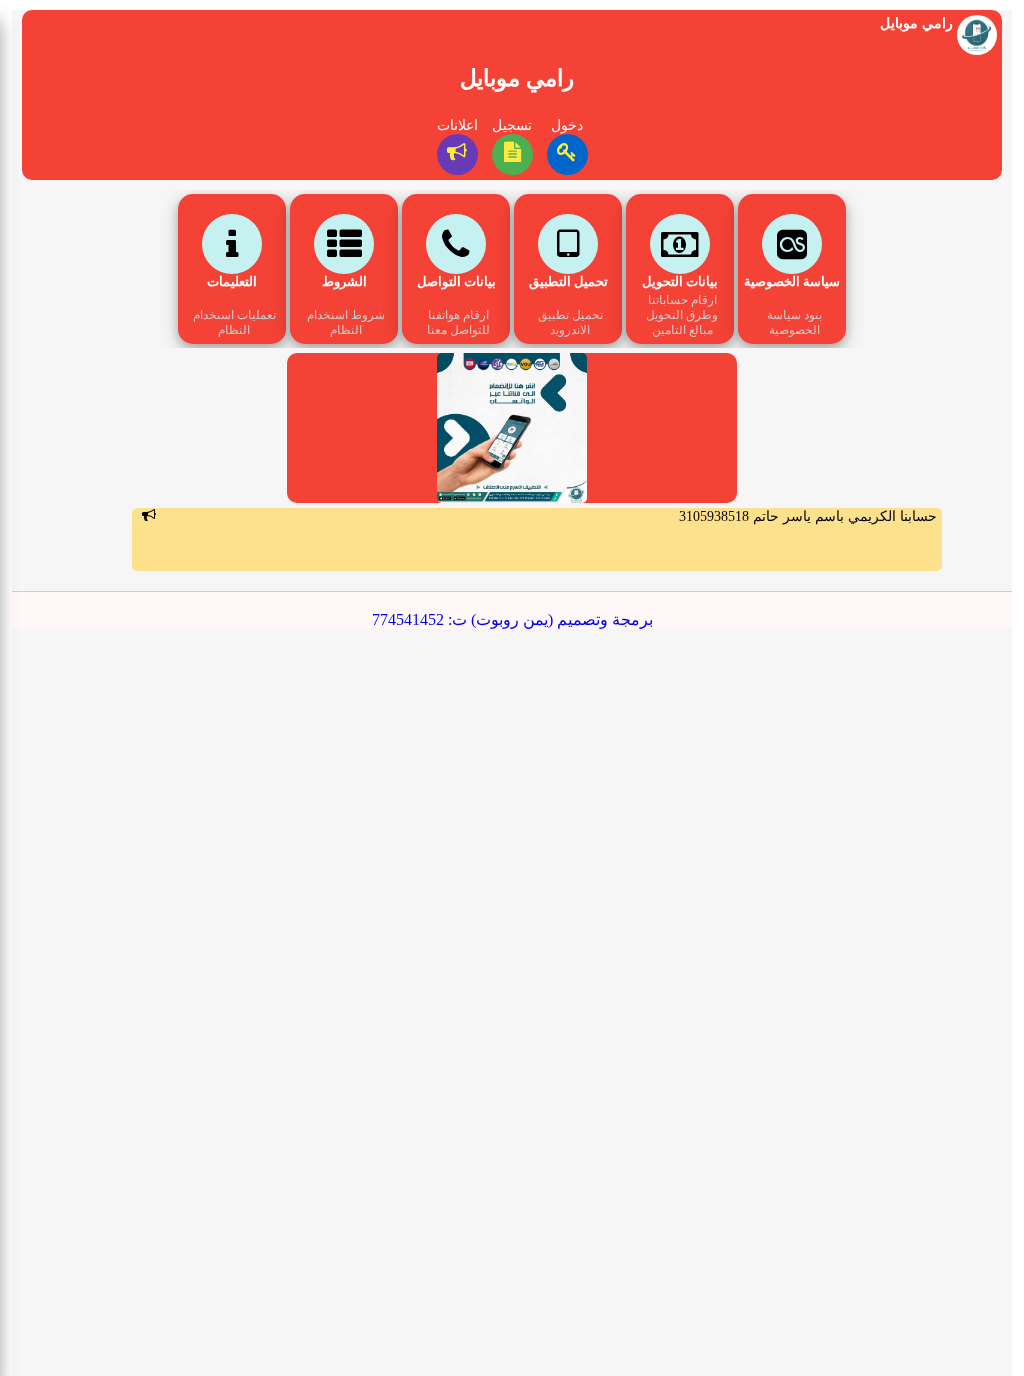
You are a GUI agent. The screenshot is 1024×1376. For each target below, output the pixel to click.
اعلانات (457, 125)
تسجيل (512, 125)
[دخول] (567, 154)
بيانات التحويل (680, 281)
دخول (567, 125)
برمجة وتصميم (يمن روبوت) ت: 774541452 (512, 619)
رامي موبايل (517, 78)
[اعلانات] (457, 154)
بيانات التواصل (456, 281)
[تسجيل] (512, 154)
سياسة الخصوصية (792, 281)
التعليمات (232, 281)
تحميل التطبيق (568, 281)
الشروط (344, 281)
